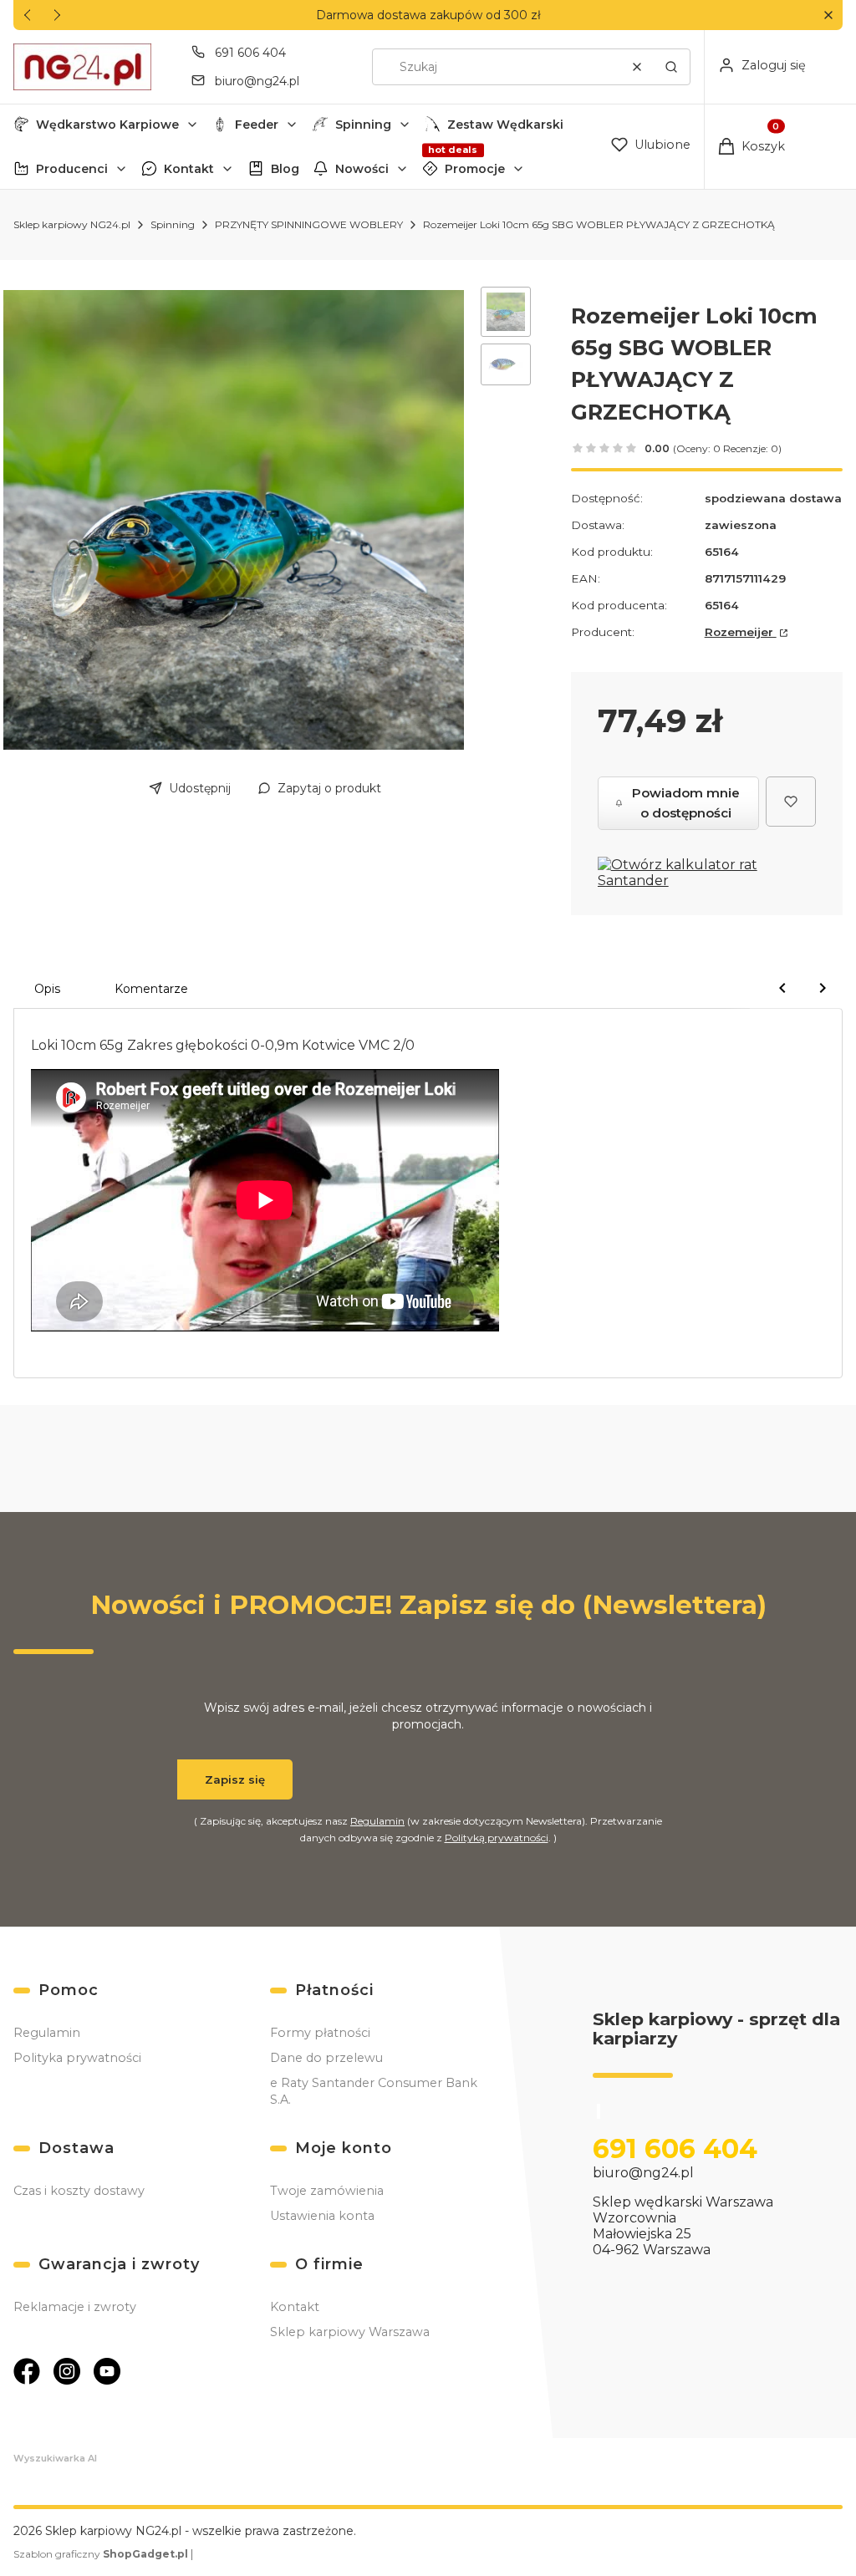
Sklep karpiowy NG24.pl (72, 224)
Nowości (362, 169)
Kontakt (189, 169)
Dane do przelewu (326, 2058)
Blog (285, 169)
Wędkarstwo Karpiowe (107, 125)
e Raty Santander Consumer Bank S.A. (374, 2091)
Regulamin (377, 1821)
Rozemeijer (741, 632)
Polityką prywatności (497, 1838)
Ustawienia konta (322, 2216)
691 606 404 (250, 53)
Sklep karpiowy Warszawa (350, 2332)
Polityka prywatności (77, 2058)
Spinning (363, 125)
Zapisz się (235, 1779)
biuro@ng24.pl (257, 81)
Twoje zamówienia (327, 2191)
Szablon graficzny (101, 2554)
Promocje (475, 169)
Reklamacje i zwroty (75, 2307)
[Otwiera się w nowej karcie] (27, 2371)
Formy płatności (320, 2033)
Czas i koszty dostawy (79, 2191)
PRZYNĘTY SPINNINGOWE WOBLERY (309, 224)
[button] (828, 15)
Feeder (257, 125)
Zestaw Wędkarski (505, 125)
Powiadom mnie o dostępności (686, 803)
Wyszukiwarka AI (55, 2458)
